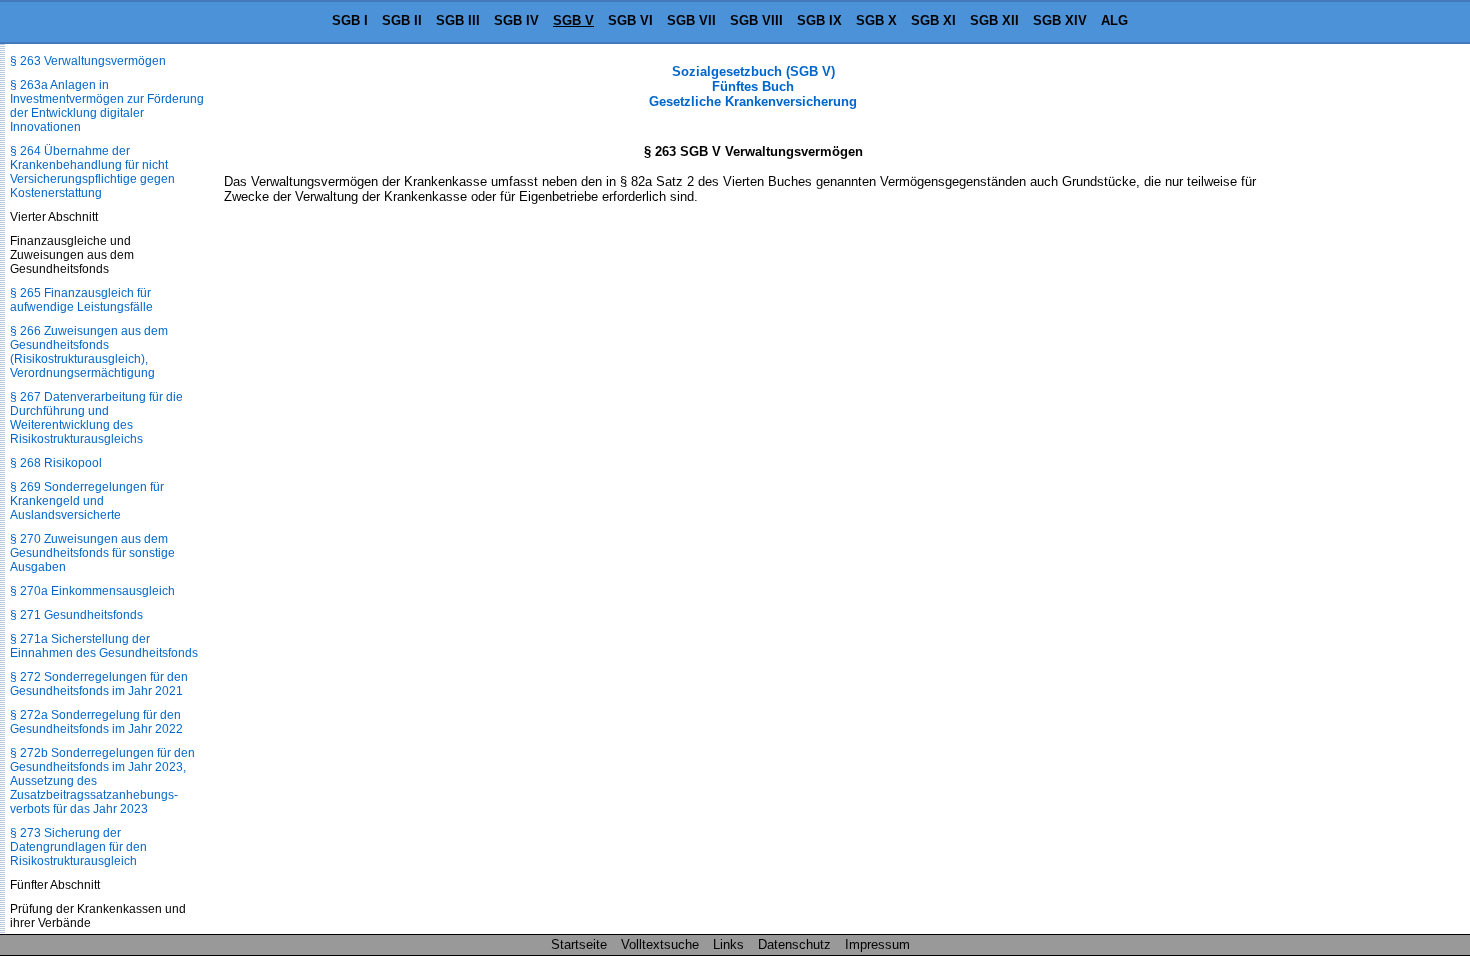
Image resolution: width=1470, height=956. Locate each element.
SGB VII (691, 20)
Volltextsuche (660, 944)
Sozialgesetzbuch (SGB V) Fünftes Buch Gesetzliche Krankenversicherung (753, 86)
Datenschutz (794, 944)
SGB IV (516, 20)
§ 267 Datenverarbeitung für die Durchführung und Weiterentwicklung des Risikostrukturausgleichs (96, 418)
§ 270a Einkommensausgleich (92, 591)
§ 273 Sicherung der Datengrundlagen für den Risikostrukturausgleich (78, 847)
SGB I (350, 20)
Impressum (877, 944)
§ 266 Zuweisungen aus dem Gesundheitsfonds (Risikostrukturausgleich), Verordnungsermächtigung (89, 352)
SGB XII (994, 20)
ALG (1114, 20)
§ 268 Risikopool (56, 463)
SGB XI (933, 20)
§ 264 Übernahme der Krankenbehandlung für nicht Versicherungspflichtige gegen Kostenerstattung (92, 172)
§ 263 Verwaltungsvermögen (88, 61)
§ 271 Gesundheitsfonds (76, 615)
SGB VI (630, 20)
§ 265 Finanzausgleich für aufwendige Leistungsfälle (81, 300)
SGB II (402, 20)
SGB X (876, 20)
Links (728, 944)
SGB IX (819, 20)
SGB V (573, 20)
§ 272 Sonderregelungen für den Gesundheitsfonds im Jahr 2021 (99, 684)
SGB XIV (1060, 20)
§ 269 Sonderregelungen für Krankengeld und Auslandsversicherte (87, 501)
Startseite (579, 944)
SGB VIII (756, 20)
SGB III (458, 20)
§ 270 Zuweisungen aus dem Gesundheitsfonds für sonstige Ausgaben (92, 553)
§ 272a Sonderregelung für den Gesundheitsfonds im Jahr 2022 (96, 722)
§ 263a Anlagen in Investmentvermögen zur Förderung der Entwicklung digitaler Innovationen (107, 106)
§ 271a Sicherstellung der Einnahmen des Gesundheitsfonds (104, 646)
